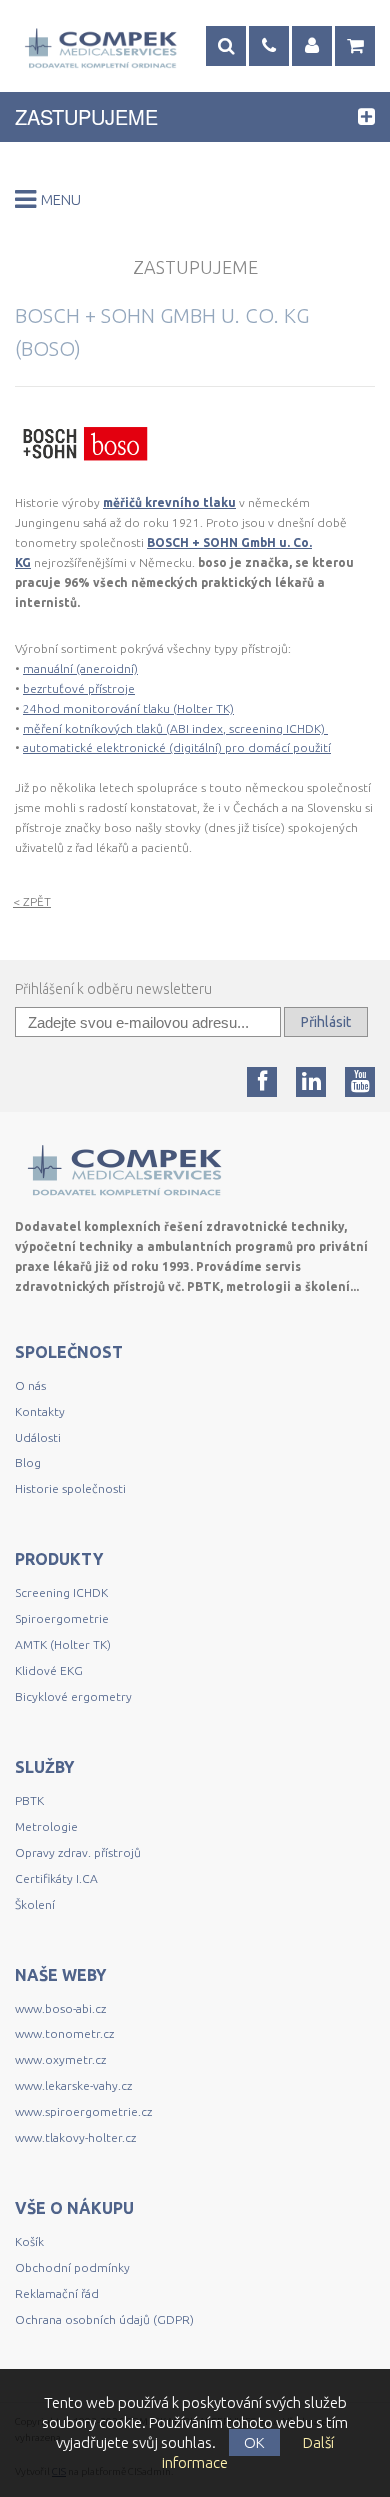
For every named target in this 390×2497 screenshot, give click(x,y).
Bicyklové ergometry (73, 1696)
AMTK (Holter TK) (63, 1644)
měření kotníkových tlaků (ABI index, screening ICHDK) (175, 728)
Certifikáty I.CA (56, 1878)
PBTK (29, 1800)
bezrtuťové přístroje (79, 688)
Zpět (32, 902)
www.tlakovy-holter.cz (75, 2137)
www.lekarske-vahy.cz (73, 2085)
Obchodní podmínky (72, 2267)
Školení (35, 1904)
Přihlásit (326, 1022)
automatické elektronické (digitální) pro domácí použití (177, 747)
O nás (30, 1385)
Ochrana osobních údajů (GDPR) (104, 2319)
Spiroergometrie (62, 1618)
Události (38, 1437)
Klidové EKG (50, 1670)
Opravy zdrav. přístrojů (78, 1852)
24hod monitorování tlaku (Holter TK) (128, 708)
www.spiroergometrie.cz (83, 2111)
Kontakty (40, 1411)
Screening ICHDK (61, 1592)
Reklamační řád (57, 2293)
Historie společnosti (70, 1488)
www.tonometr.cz (64, 2033)
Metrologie (46, 1826)
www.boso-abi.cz (60, 2008)
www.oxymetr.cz (60, 2059)
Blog (28, 1462)
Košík (29, 2241)
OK (254, 2442)
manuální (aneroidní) (80, 668)
